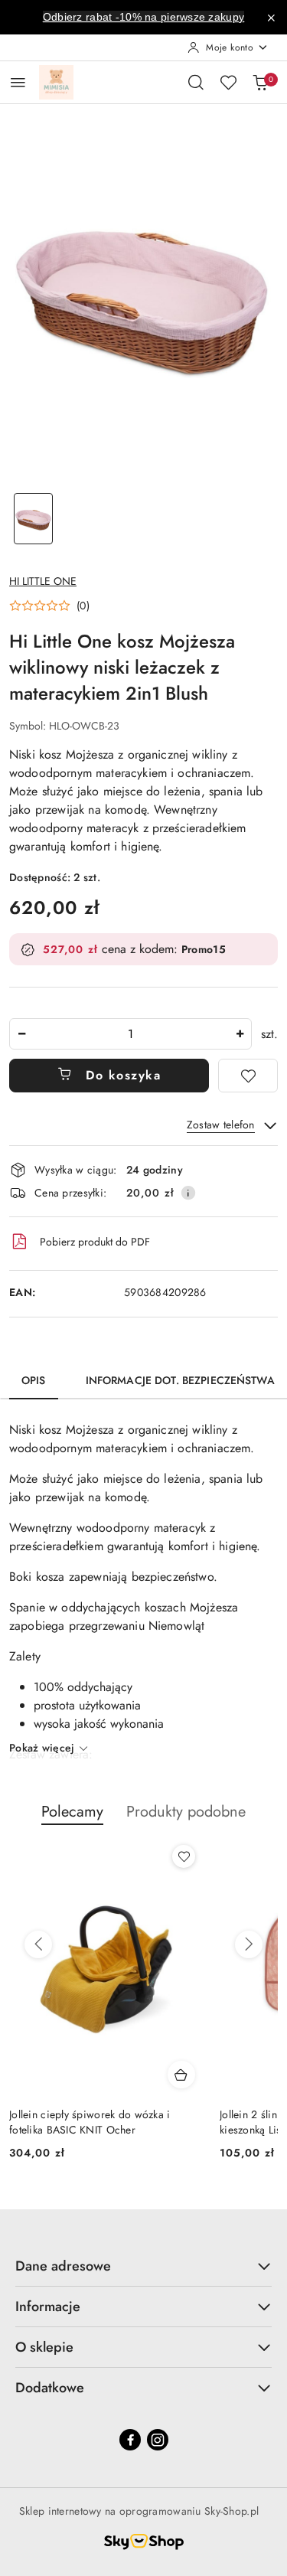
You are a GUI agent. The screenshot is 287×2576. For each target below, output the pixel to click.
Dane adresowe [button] (63, 2266)
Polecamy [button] (72, 1812)
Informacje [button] (48, 2307)
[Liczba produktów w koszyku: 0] (260, 82)
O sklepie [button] (44, 2347)
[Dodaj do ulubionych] (248, 1076)
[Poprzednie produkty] (38, 1944)
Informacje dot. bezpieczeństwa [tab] (180, 1380)
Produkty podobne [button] (186, 1812)
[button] (49, 606)
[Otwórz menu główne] (18, 82)
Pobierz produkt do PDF (95, 1242)
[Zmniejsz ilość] (21, 1034)
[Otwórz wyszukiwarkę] (196, 82)
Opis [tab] (34, 1380)
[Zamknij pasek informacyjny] (271, 18)
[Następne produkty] (249, 1944)
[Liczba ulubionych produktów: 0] (228, 82)
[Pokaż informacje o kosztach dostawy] (188, 1193)
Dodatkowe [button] (50, 2388)
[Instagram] (158, 2440)
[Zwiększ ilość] (240, 1034)
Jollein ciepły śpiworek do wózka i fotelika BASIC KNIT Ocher (90, 2122)
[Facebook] (130, 2440)
